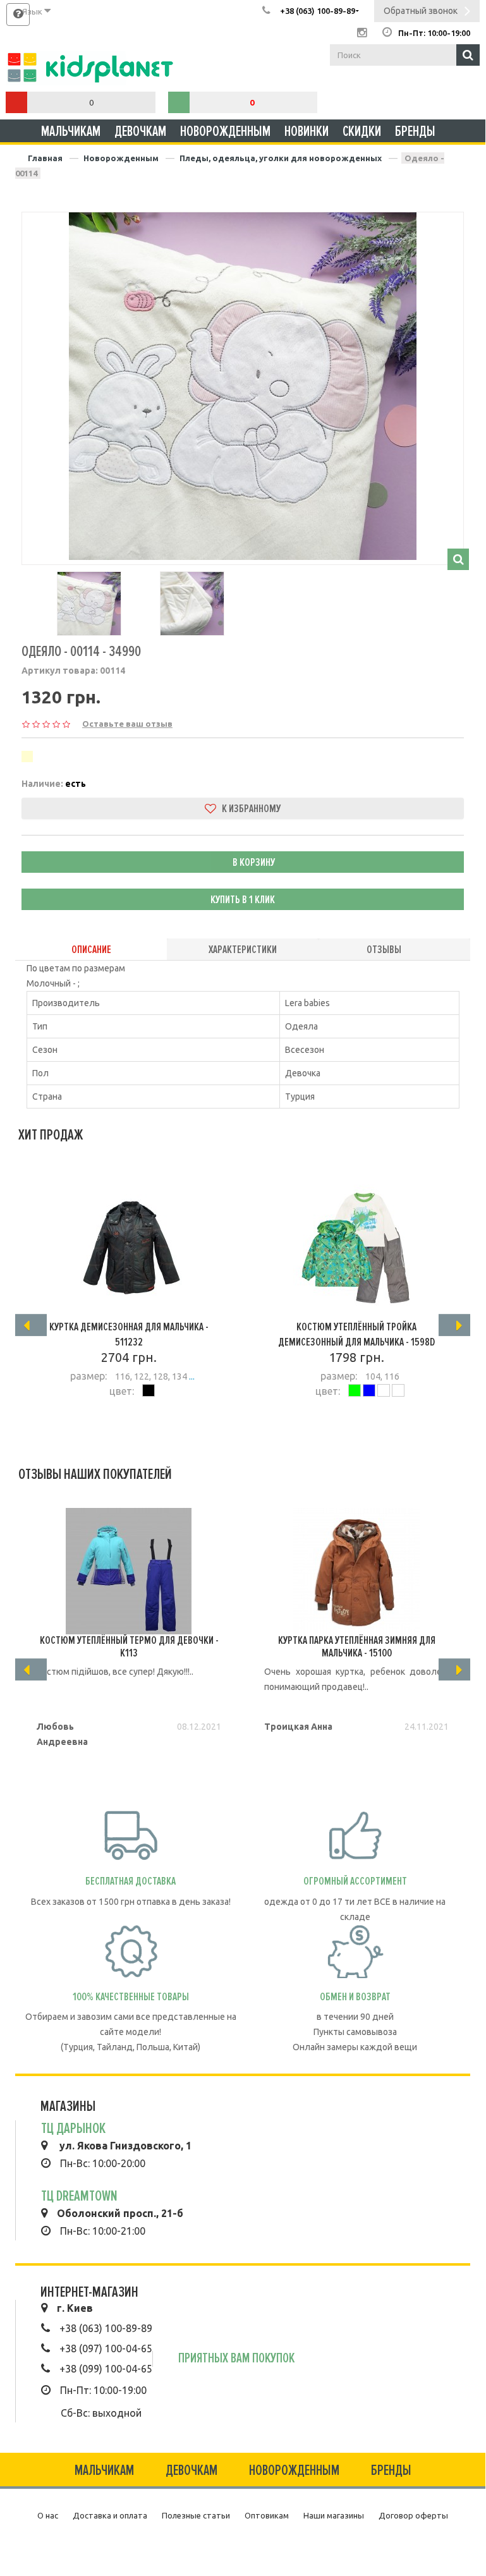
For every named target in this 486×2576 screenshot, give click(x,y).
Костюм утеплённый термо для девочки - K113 (129, 1646)
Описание (91, 949)
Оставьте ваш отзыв (127, 724)
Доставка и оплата (110, 2515)
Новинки (307, 131)
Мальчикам (71, 131)
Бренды (415, 131)
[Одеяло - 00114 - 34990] (243, 386)
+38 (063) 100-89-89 (106, 2328)
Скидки (362, 131)
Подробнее (123, 1426)
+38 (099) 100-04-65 (106, 2369)
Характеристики (243, 949)
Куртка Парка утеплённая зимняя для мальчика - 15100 (357, 1646)
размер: (88, 1376)
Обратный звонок (421, 11)
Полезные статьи (196, 2515)
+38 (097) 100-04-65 (106, 2348)
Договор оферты (413, 2515)
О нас (48, 2515)
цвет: (122, 1391)
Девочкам (140, 131)
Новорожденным (225, 131)
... (191, 1376)
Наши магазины (334, 2515)
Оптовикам (267, 2515)
